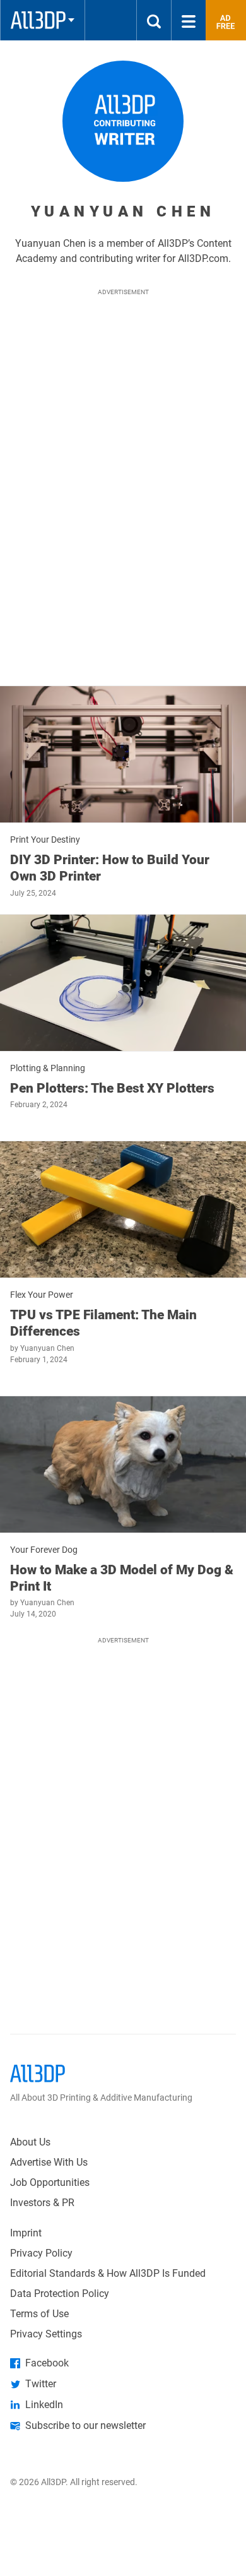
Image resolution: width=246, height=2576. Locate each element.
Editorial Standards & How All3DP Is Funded (108, 2273)
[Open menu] (189, 20)
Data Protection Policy (60, 2294)
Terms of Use (39, 2314)
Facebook (47, 2363)
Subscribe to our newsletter (85, 2425)
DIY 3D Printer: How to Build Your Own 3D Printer (110, 868)
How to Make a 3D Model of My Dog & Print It (122, 1578)
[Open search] (154, 20)
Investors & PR (42, 2203)
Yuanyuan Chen (47, 1348)
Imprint (26, 2233)
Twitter (41, 2384)
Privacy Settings (46, 2334)
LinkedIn (44, 2405)
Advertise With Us (49, 2162)
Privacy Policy (41, 2253)
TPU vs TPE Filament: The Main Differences (103, 1323)
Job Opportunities (50, 2182)
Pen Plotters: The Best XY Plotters (112, 1088)
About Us (30, 2142)
